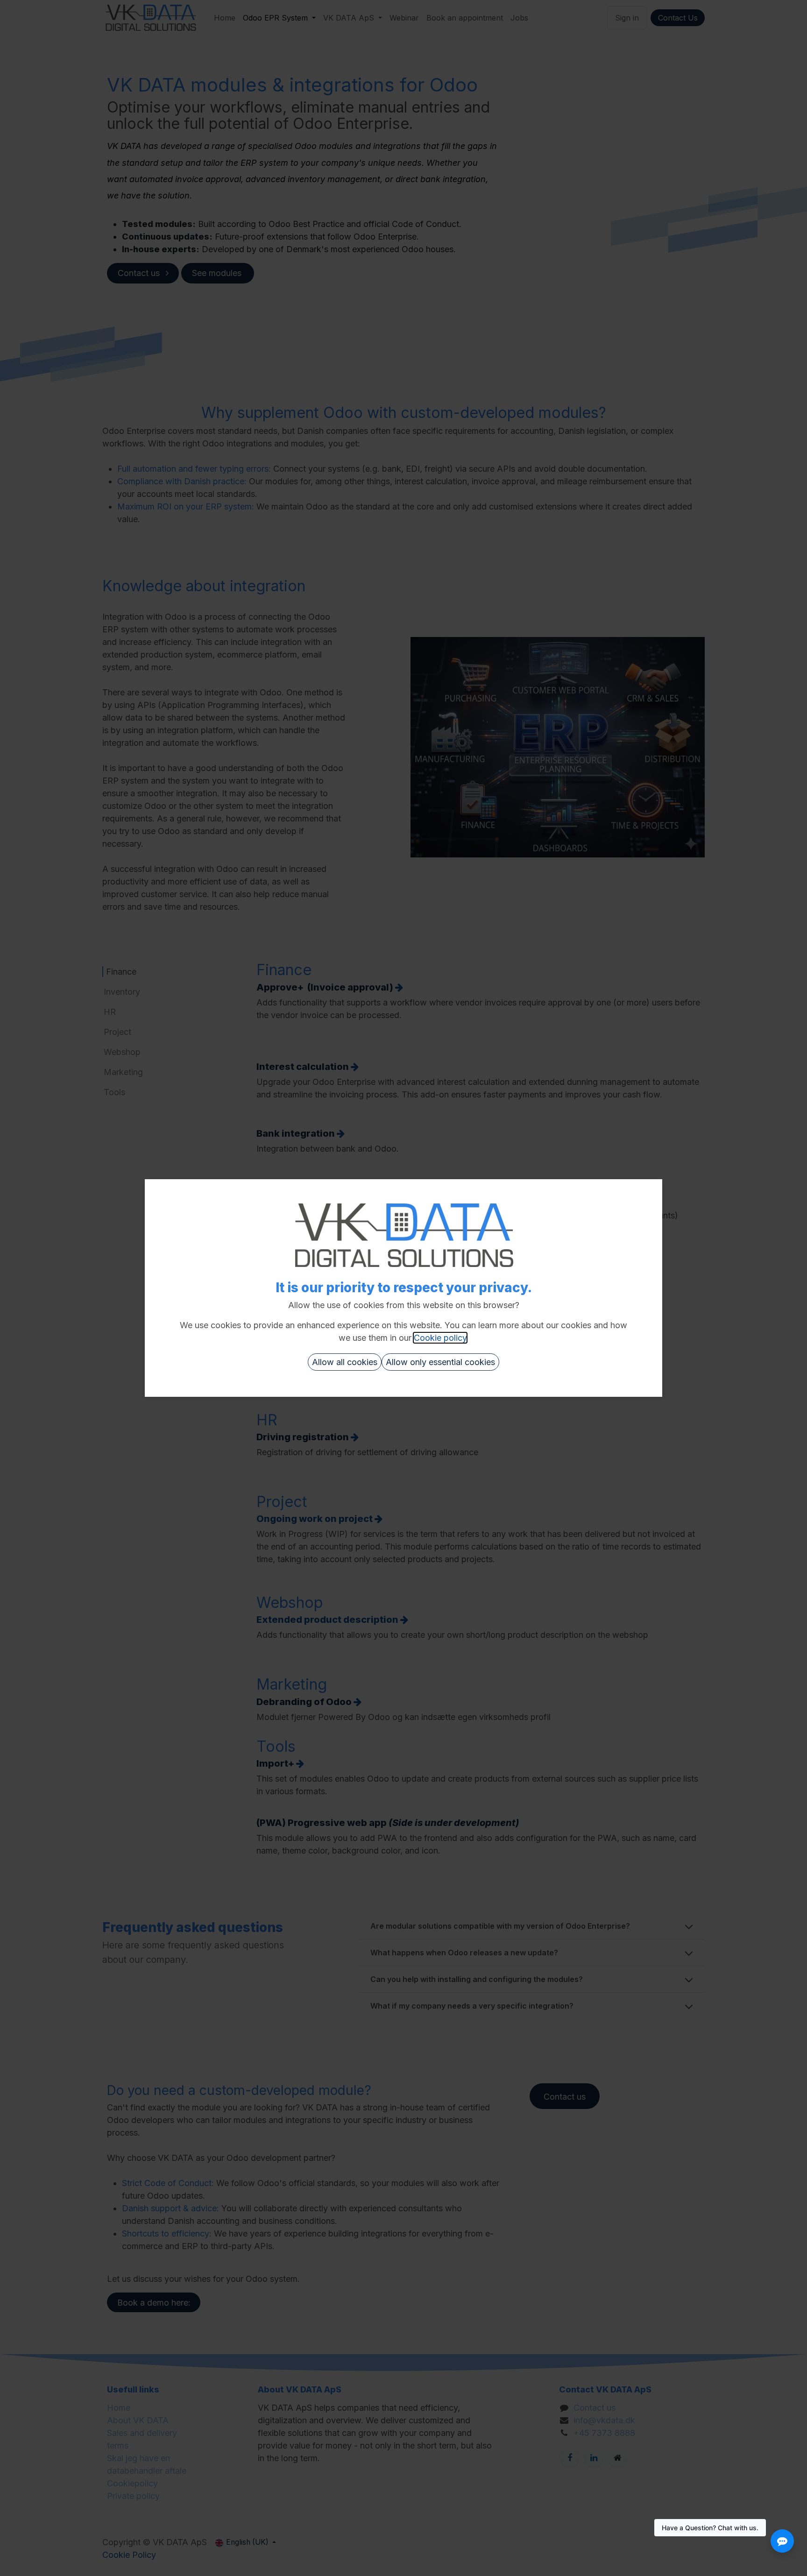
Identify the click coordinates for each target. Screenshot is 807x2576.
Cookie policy (440, 1338)
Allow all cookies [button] (345, 1362)
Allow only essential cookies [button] (440, 1362)
